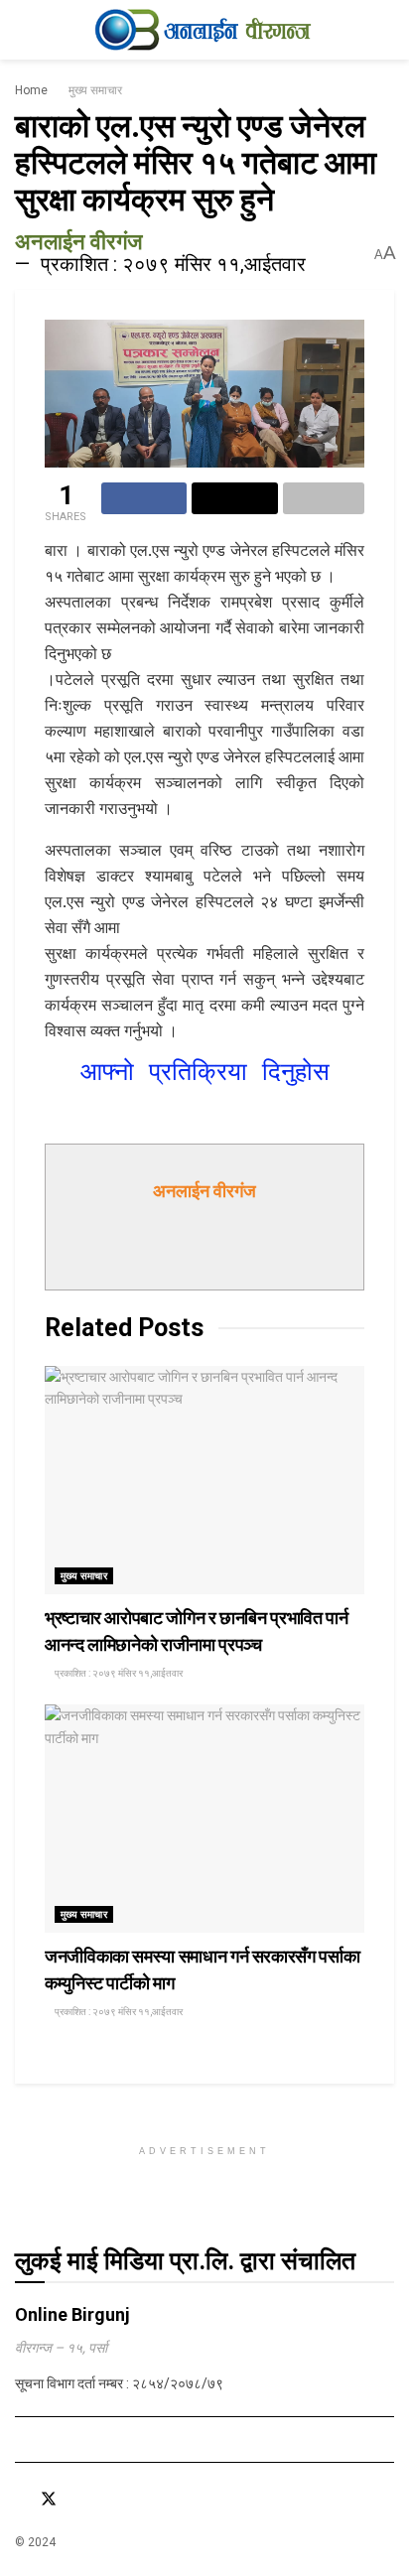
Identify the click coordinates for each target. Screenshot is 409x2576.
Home (31, 90)
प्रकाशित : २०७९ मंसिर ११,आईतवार (173, 264)
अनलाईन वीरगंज (78, 242)
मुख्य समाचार (95, 90)
